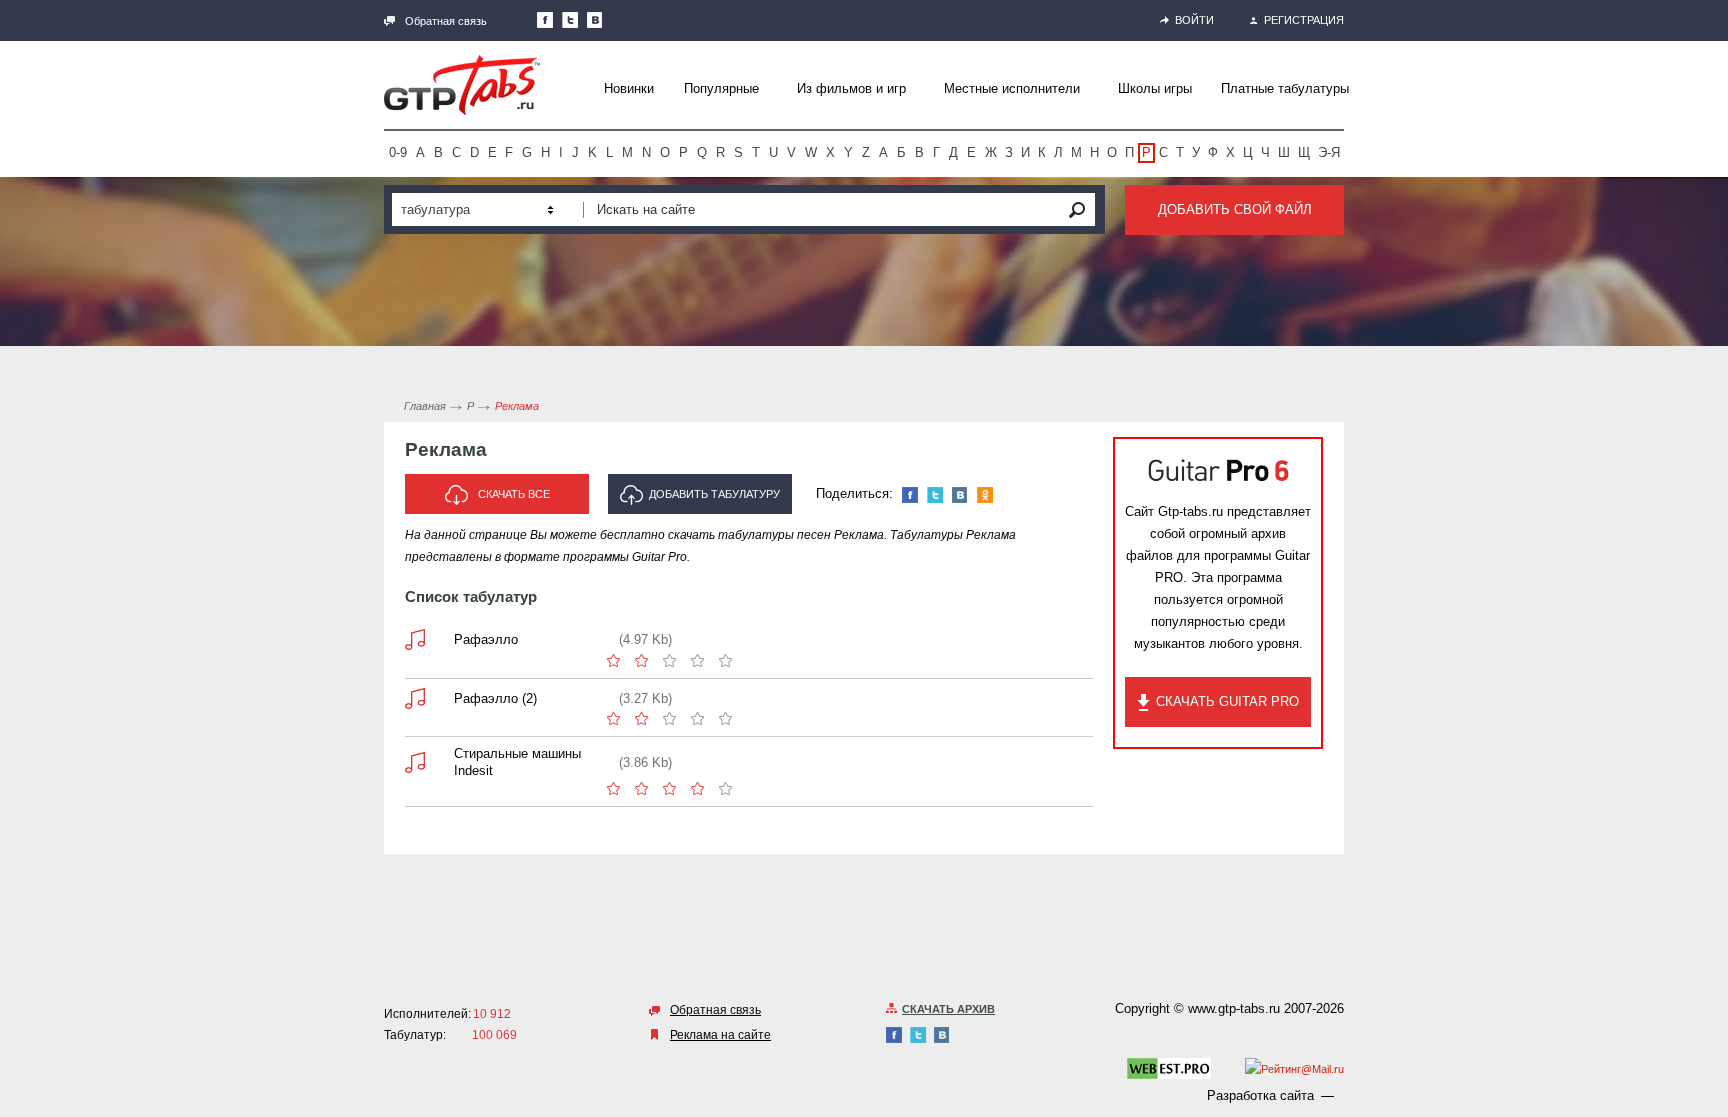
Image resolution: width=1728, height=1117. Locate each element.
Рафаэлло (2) (495, 698)
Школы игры (1155, 88)
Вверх (1711, 558)
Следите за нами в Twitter (570, 20)
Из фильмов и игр (851, 88)
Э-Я (1329, 152)
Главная (425, 406)
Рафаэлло (486, 639)
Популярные (721, 88)
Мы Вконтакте (595, 20)
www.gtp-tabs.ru (1234, 1008)
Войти (1194, 20)
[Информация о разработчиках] (1169, 1072)
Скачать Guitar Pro (1227, 701)
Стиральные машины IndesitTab (415, 762)
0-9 (398, 152)
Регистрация (1304, 20)
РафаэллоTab (415, 639)
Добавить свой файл (1235, 209)
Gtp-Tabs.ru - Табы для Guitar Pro (462, 85)
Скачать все (514, 494)
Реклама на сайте (720, 1035)
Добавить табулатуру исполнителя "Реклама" (703, 501)
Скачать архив (948, 1009)
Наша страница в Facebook (545, 20)
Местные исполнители (1012, 88)
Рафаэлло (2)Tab (415, 698)
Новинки (629, 88)
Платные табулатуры (1285, 88)
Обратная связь (446, 21)
